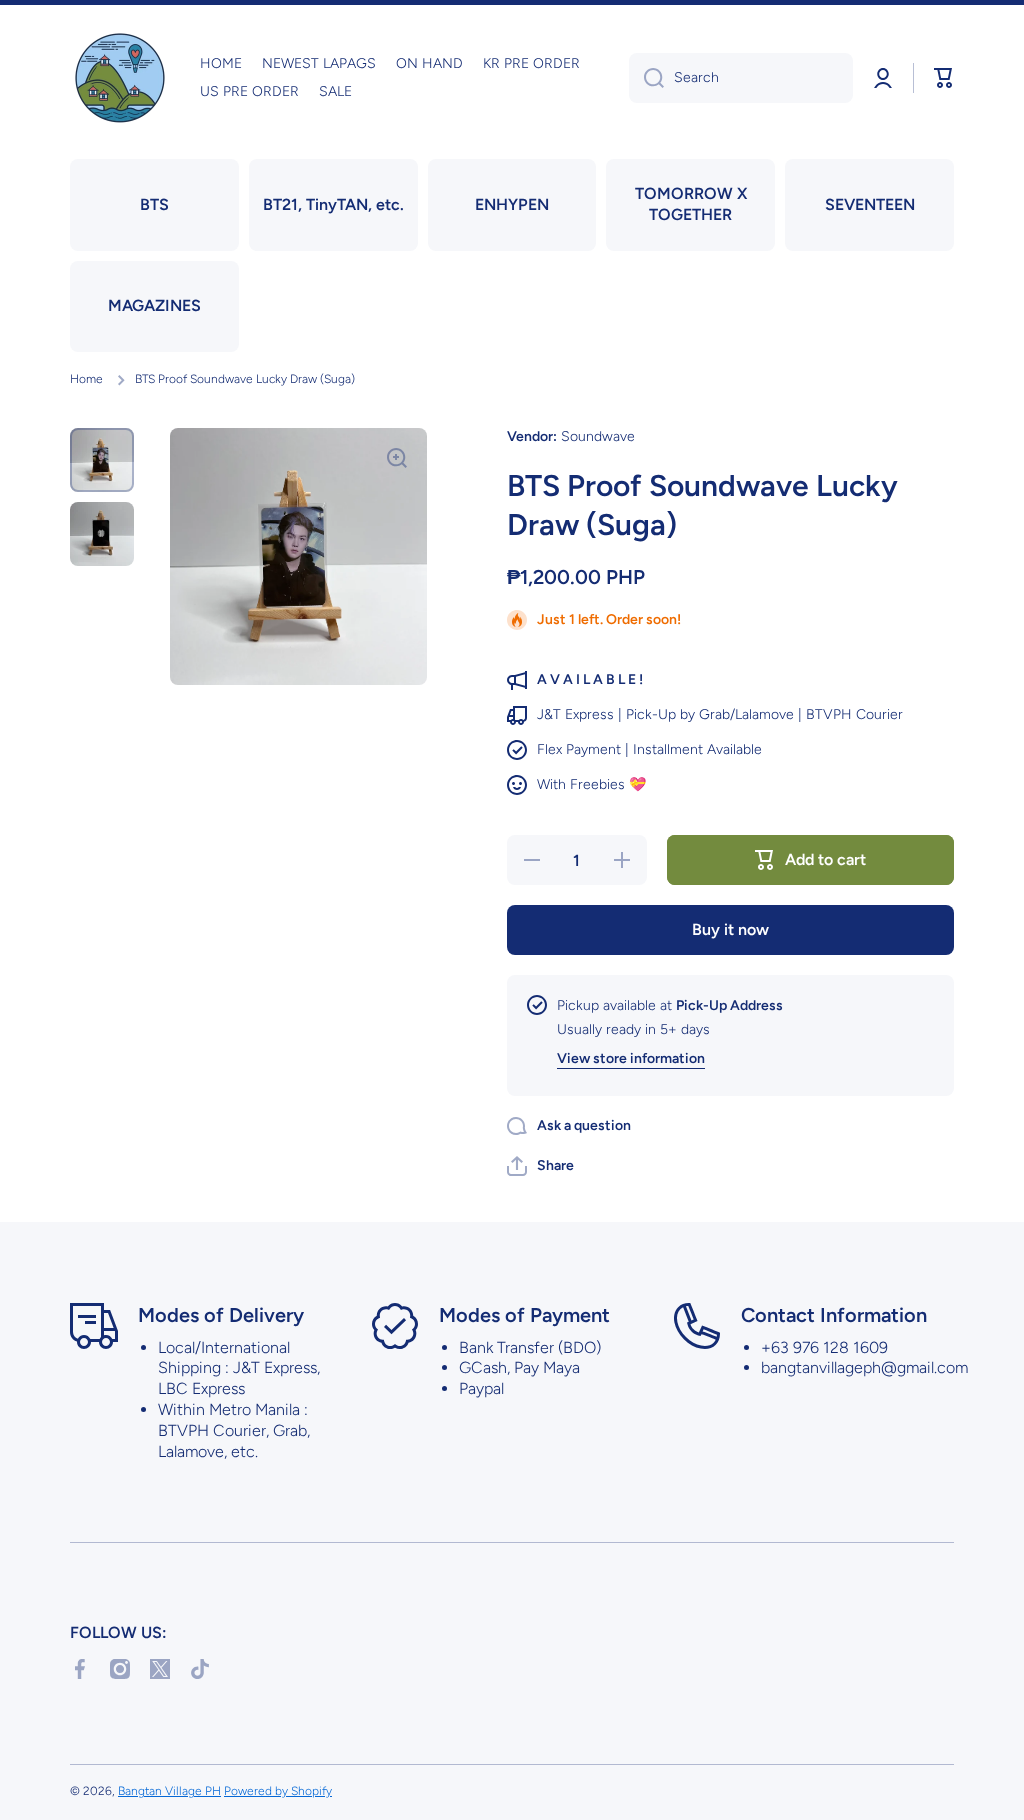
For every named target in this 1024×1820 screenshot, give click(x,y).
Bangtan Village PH (169, 1791)
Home (86, 379)
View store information (631, 1058)
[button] (944, 78)
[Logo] (120, 78)
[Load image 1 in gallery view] (102, 460)
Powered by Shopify (278, 1791)
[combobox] (741, 78)
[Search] (646, 78)
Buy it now (730, 929)
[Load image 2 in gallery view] (102, 534)
